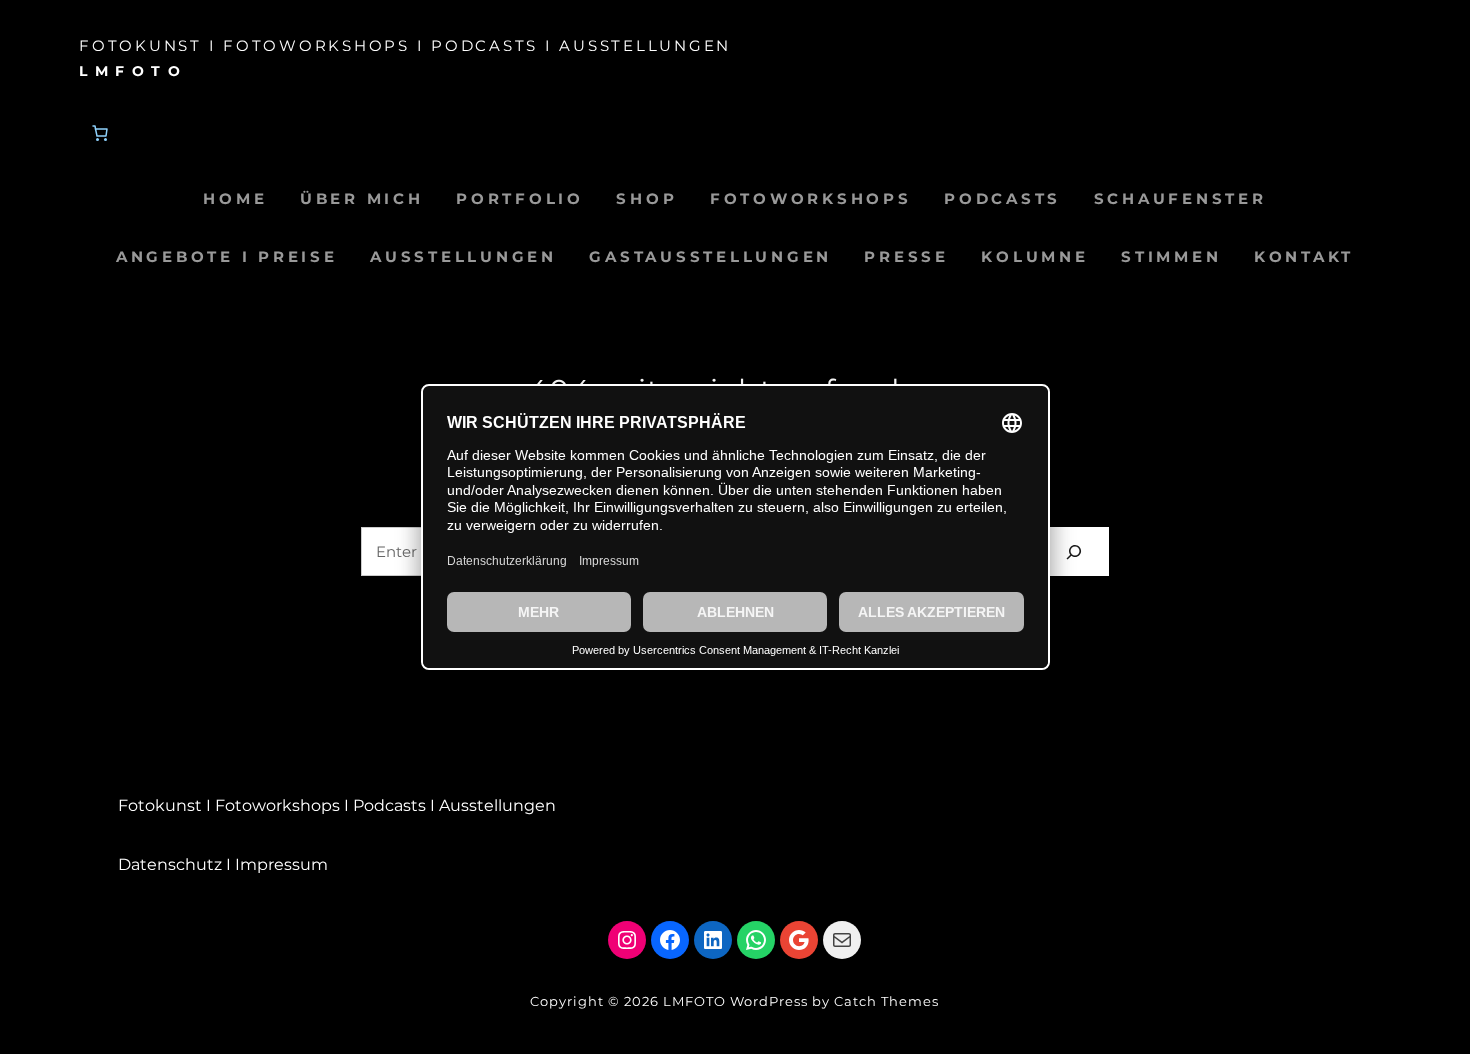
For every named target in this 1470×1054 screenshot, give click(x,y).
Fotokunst (160, 805)
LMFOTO (133, 71)
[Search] (1073, 551)
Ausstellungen (497, 805)
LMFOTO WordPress (735, 1001)
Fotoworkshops (277, 805)
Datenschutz (170, 864)
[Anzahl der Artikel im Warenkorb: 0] (100, 133)
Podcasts (389, 805)
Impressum (281, 864)
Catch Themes (886, 1001)
